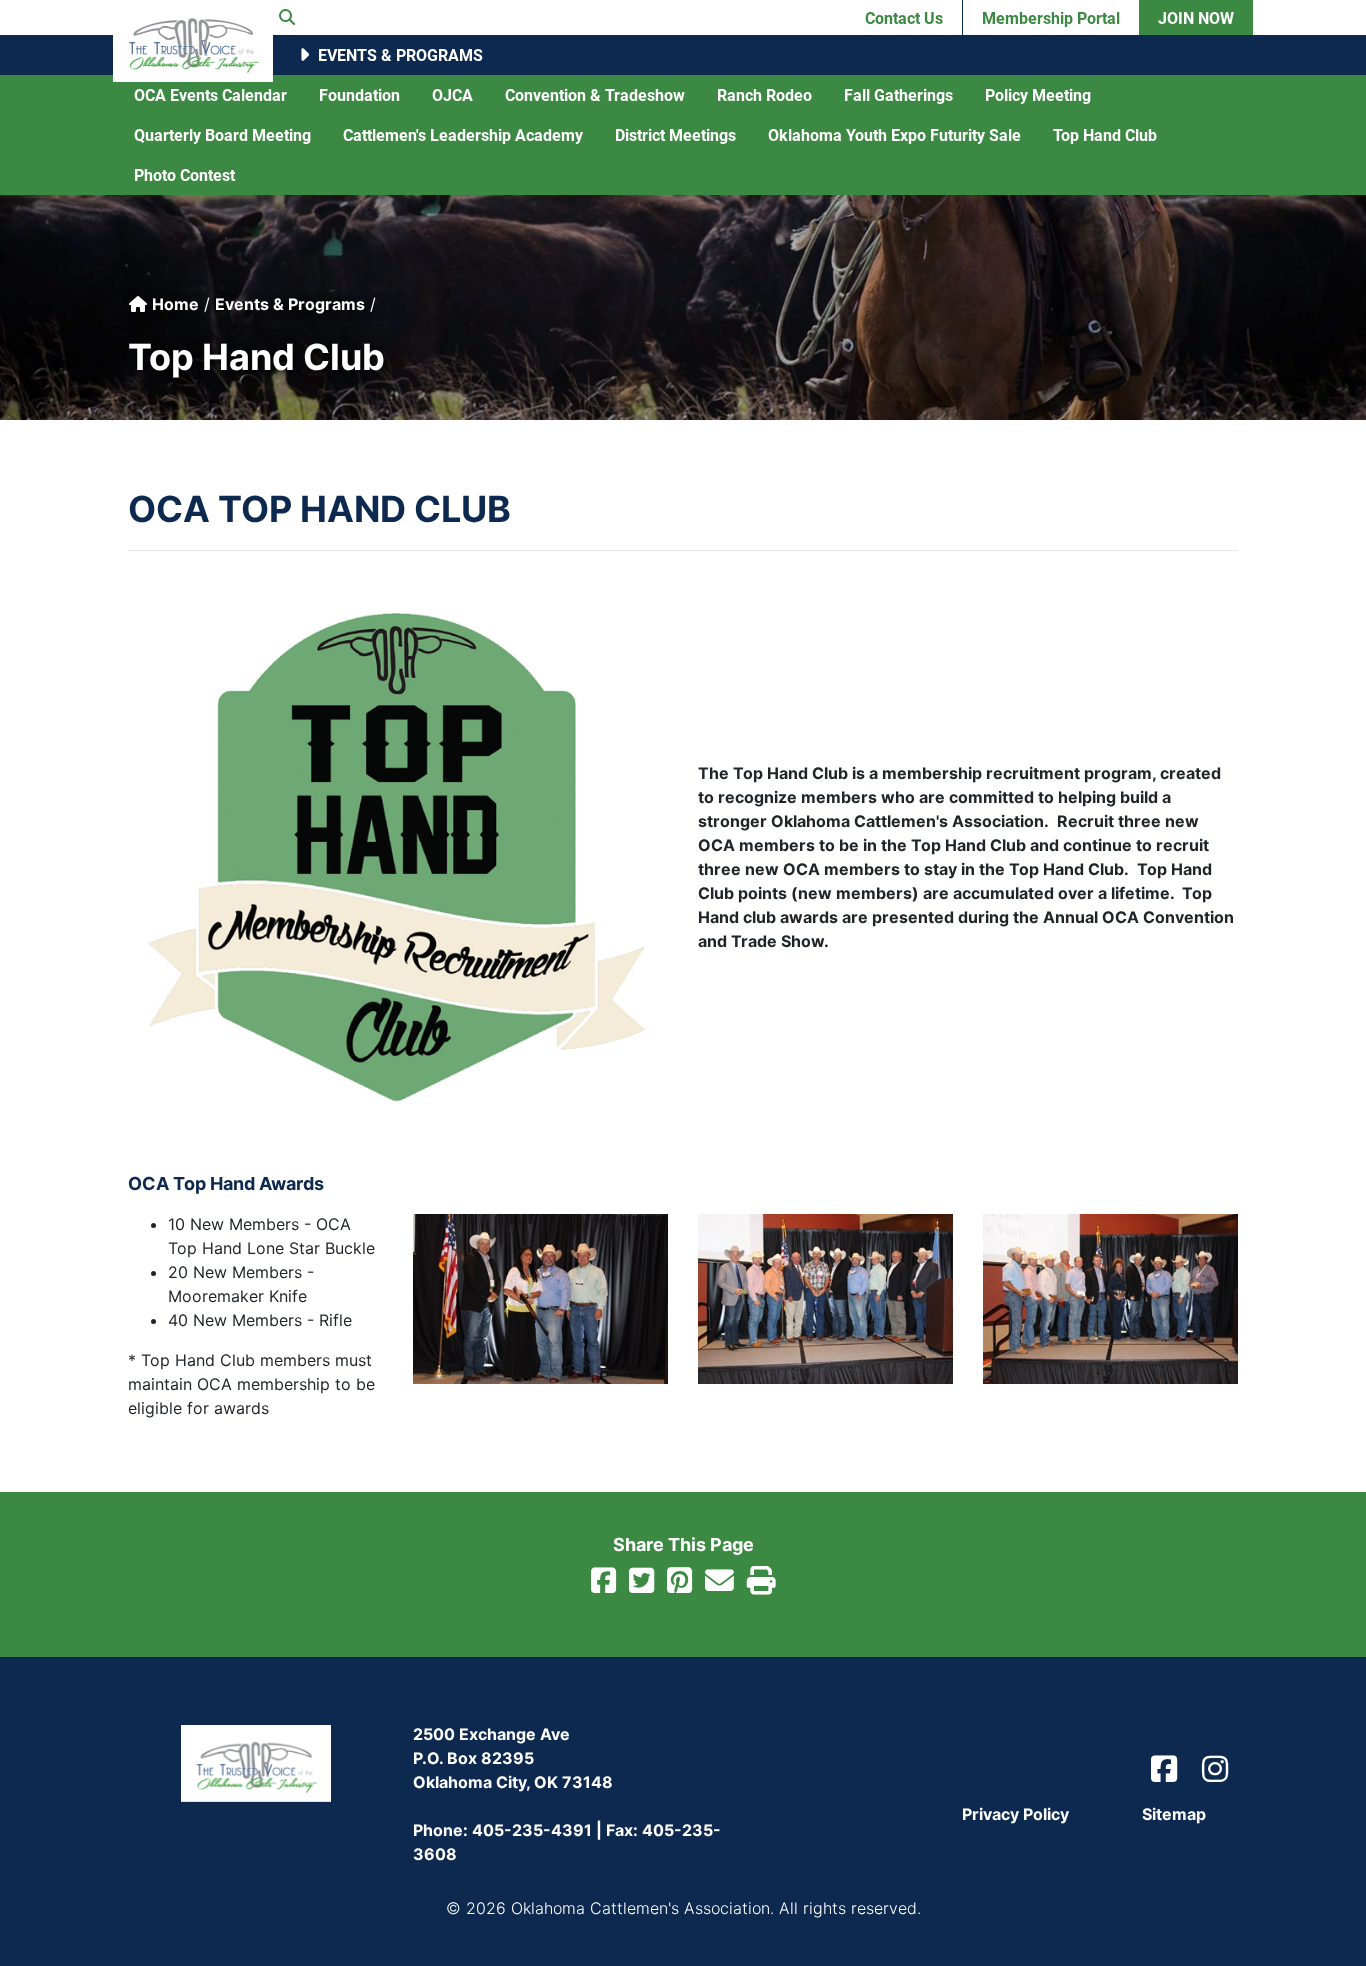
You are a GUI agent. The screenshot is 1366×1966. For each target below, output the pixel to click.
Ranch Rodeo (764, 94)
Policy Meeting (1038, 94)
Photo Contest (184, 174)
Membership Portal (1051, 17)
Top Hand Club (1105, 134)
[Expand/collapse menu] (303, 55)
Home (173, 304)
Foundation (359, 94)
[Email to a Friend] (719, 1582)
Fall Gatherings (898, 94)
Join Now (1196, 17)
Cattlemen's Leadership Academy (463, 134)
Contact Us (904, 17)
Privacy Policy (1015, 1814)
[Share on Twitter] (641, 1582)
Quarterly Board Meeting (222, 134)
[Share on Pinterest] (679, 1582)
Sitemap (1174, 1814)
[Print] (761, 1582)
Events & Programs (400, 54)
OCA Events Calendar (210, 94)
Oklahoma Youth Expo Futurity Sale (894, 134)
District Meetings (675, 134)
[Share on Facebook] (603, 1582)
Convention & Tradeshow (595, 94)
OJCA (452, 94)
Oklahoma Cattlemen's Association (193, 41)
